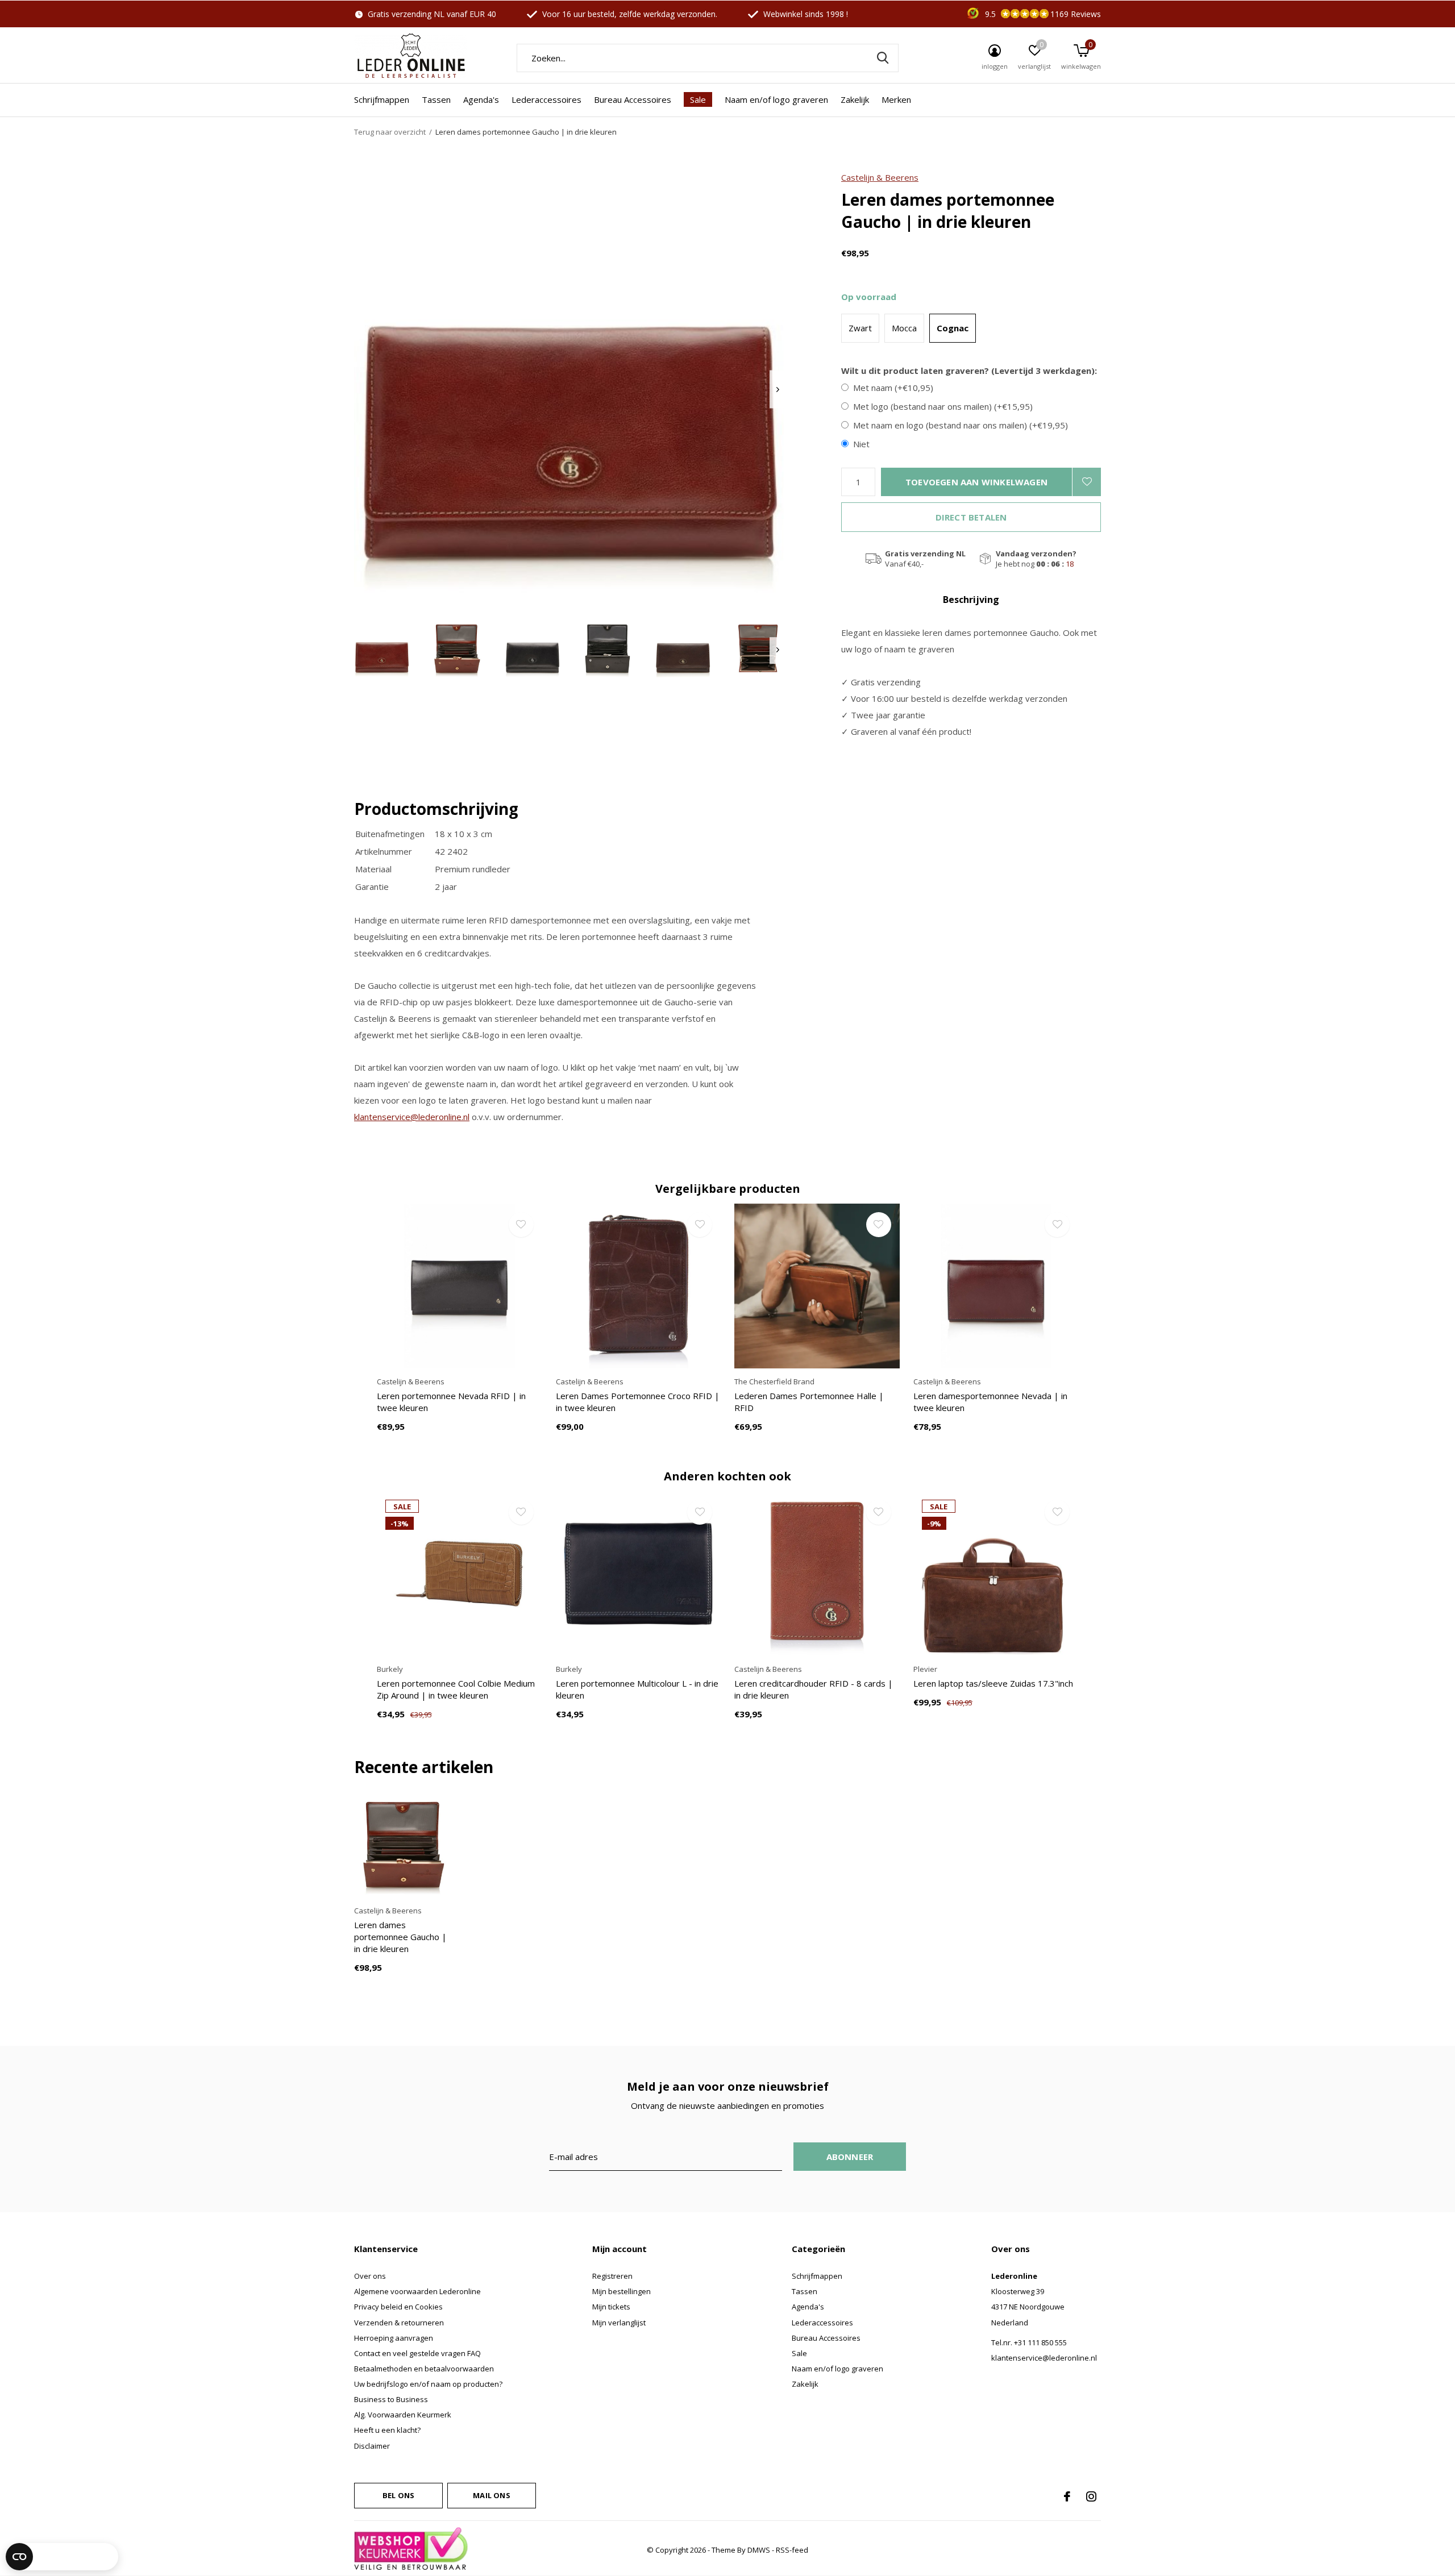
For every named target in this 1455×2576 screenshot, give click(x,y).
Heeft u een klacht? (387, 2430)
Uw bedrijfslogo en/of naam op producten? (428, 2384)
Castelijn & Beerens (880, 177)
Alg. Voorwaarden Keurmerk (403, 2415)
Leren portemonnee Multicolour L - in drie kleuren (637, 1689)
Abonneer (850, 2157)
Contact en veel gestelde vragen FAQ (417, 2353)
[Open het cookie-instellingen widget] (62, 2557)
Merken (896, 99)
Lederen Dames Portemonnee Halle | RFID (809, 1402)
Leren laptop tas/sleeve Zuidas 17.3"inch (993, 1683)
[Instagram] (1091, 2496)
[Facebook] (1067, 2496)
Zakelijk (855, 99)
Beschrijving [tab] (971, 600)
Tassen (436, 99)
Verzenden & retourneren (399, 2323)
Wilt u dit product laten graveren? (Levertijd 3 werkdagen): (969, 371)
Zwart (860, 328)
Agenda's (481, 99)
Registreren (612, 2276)
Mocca (904, 328)
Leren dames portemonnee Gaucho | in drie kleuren (400, 1937)
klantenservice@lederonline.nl (412, 1117)
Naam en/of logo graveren (776, 99)
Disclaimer (372, 2446)
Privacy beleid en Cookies (398, 2307)
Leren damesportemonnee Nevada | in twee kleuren (990, 1402)
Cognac (953, 328)
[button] (382, 650)
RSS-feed (792, 2550)
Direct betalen (971, 517)
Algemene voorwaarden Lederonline (417, 2291)
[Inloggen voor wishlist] (1087, 482)
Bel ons (398, 2495)
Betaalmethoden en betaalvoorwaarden (424, 2369)
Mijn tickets (611, 2307)
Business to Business (391, 2399)
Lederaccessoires (546, 99)
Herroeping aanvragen (394, 2338)
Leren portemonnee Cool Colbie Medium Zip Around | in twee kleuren (456, 1689)
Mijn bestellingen (622, 2291)
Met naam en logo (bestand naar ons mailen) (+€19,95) (961, 425)
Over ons (370, 2276)
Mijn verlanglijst (619, 2323)
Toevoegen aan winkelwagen (976, 482)
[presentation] (778, 390)
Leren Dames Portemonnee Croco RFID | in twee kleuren (638, 1402)
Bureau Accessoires (633, 99)
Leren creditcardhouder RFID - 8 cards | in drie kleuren (814, 1689)
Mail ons (491, 2495)
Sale (698, 99)
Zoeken (883, 58)
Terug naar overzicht (390, 132)
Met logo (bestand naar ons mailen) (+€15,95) (943, 407)
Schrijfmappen (382, 99)
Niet (861, 444)
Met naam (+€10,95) (893, 388)
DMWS (759, 2550)
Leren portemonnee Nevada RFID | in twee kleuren (451, 1402)
